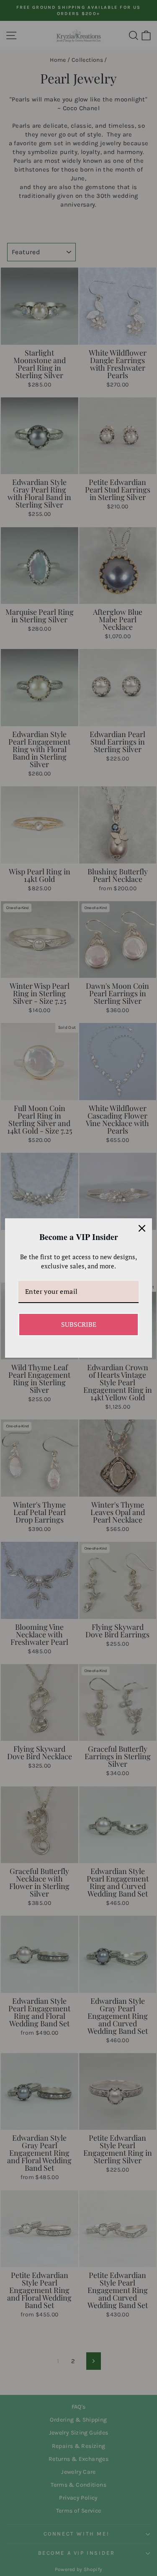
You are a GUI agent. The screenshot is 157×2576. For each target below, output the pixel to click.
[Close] (142, 1228)
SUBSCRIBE (79, 1324)
